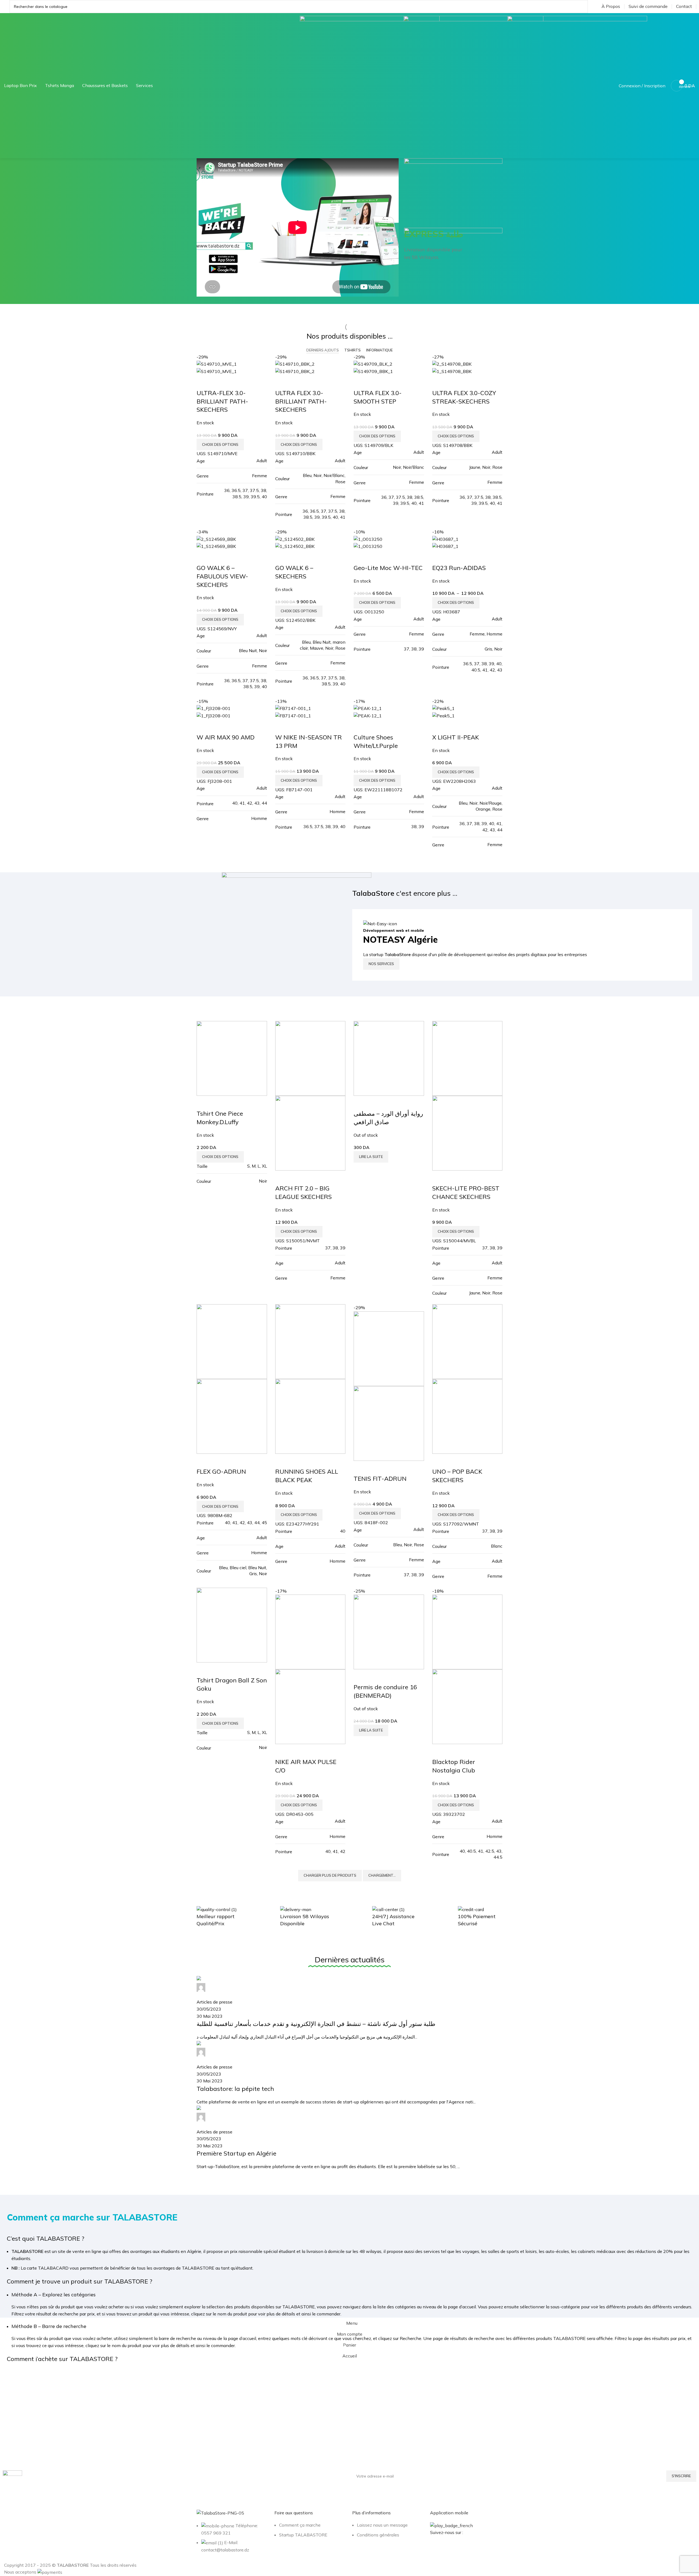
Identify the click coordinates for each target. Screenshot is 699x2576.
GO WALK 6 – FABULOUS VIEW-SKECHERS (222, 576)
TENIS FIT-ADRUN (380, 1479)
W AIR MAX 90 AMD (226, 737)
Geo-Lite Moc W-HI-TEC (388, 568)
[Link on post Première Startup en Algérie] (349, 2073)
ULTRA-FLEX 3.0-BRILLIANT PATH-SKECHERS (222, 401)
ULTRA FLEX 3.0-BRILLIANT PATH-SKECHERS (301, 401)
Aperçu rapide (203, 382)
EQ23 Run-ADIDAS (459, 568)
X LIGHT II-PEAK (456, 737)
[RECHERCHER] (581, 7)
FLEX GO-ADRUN (221, 1471)
